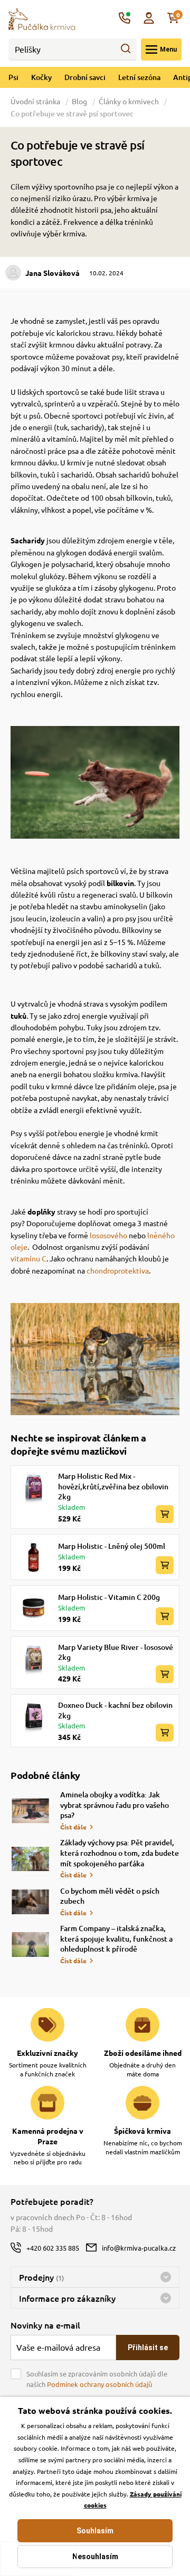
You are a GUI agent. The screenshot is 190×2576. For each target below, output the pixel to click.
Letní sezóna (139, 77)
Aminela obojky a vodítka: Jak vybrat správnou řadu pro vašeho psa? (115, 1805)
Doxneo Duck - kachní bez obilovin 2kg (115, 1710)
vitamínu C (28, 1258)
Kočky (41, 77)
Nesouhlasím (95, 2557)
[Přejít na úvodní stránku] (42, 18)
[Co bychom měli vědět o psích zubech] (30, 1902)
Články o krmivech (129, 101)
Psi (13, 77)
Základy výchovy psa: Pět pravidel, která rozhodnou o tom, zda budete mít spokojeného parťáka (120, 1853)
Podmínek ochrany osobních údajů (99, 2384)
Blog (79, 101)
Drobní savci (85, 77)
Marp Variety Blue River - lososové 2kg (116, 1652)
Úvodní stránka (36, 101)
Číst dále (73, 1827)
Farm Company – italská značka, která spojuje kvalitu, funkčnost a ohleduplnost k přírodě (116, 1938)
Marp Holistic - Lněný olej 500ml (112, 1546)
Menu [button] (168, 49)
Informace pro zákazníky (67, 2298)
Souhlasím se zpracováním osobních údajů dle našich (97, 2379)
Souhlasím (95, 2531)
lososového (108, 1235)
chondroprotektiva (118, 1270)
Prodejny (41, 2277)
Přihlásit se (148, 2348)
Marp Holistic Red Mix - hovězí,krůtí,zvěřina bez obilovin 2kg (113, 1486)
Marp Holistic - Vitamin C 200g (109, 1597)
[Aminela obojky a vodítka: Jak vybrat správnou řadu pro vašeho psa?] (30, 1811)
